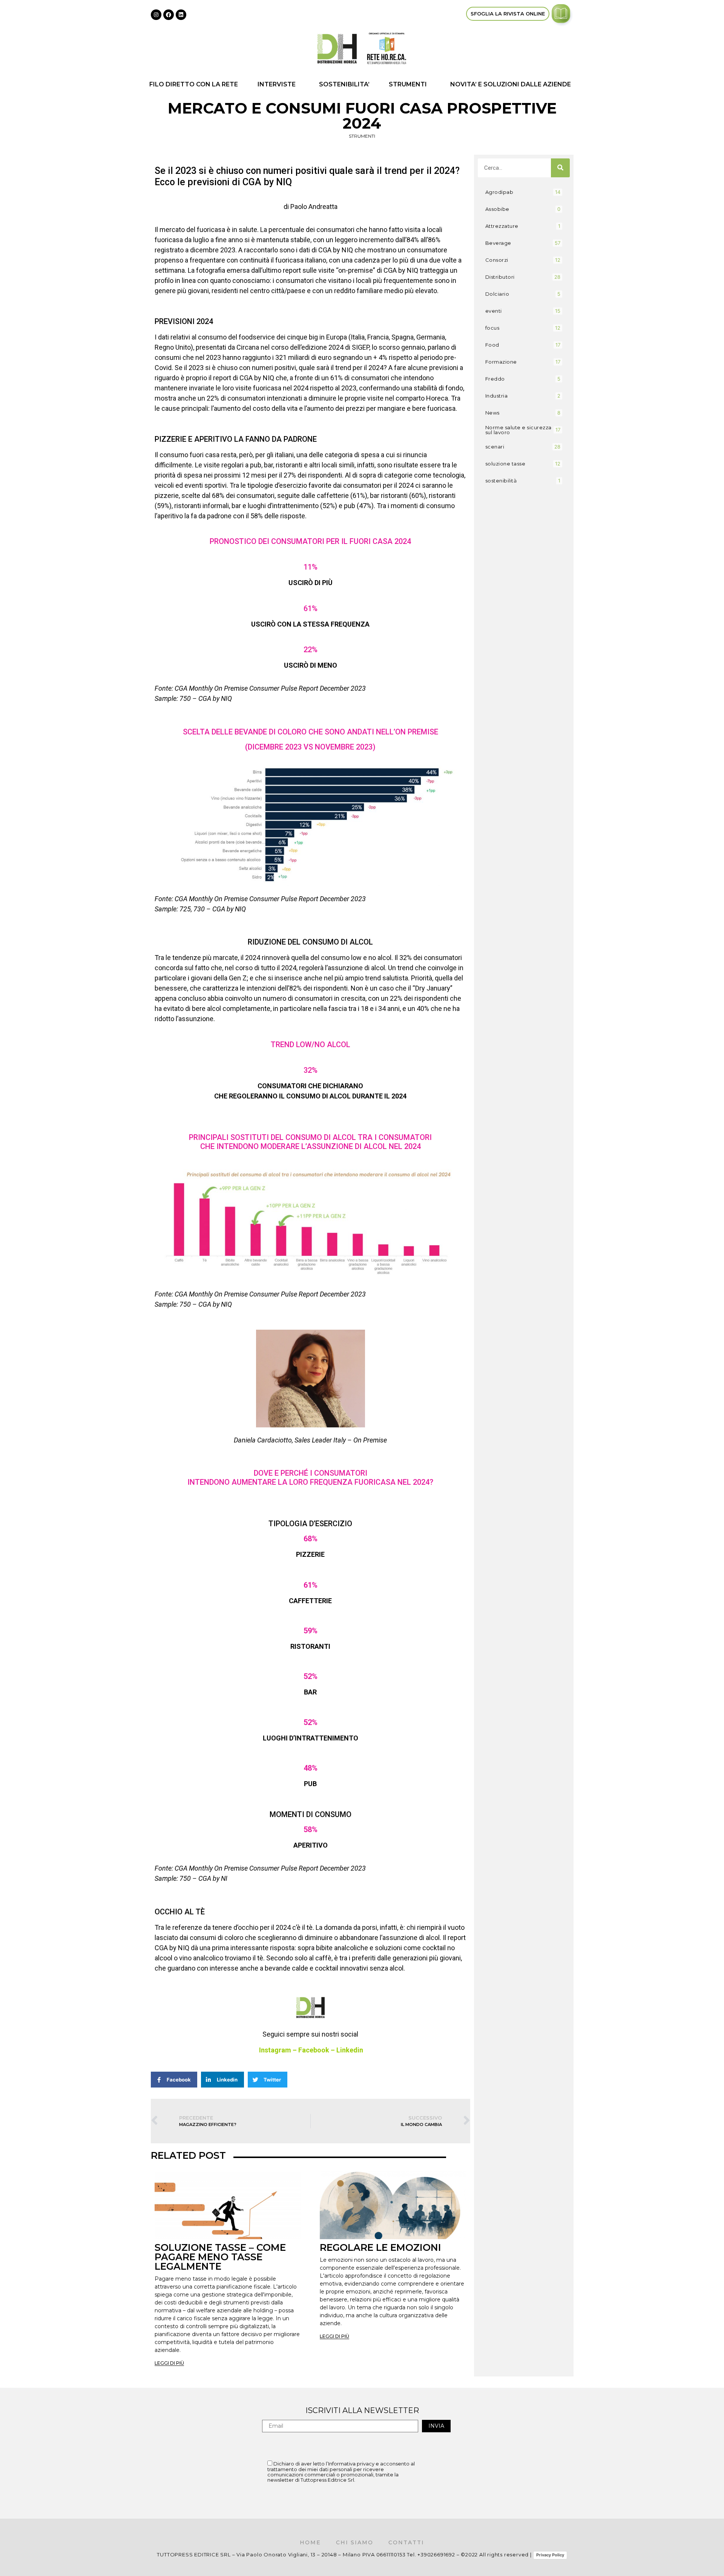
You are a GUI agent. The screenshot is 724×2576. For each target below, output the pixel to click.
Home (310, 2542)
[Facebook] (169, 15)
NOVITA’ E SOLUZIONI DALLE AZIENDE (511, 84)
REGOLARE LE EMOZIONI (380, 2247)
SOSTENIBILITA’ (344, 84)
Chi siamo (355, 2542)
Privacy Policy (550, 2555)
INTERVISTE (277, 84)
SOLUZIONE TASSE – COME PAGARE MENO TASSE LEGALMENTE (220, 2257)
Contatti (406, 2542)
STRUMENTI (408, 84)
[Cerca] (560, 168)
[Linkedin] (181, 15)
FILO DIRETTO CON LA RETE (194, 84)
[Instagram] (156, 15)
